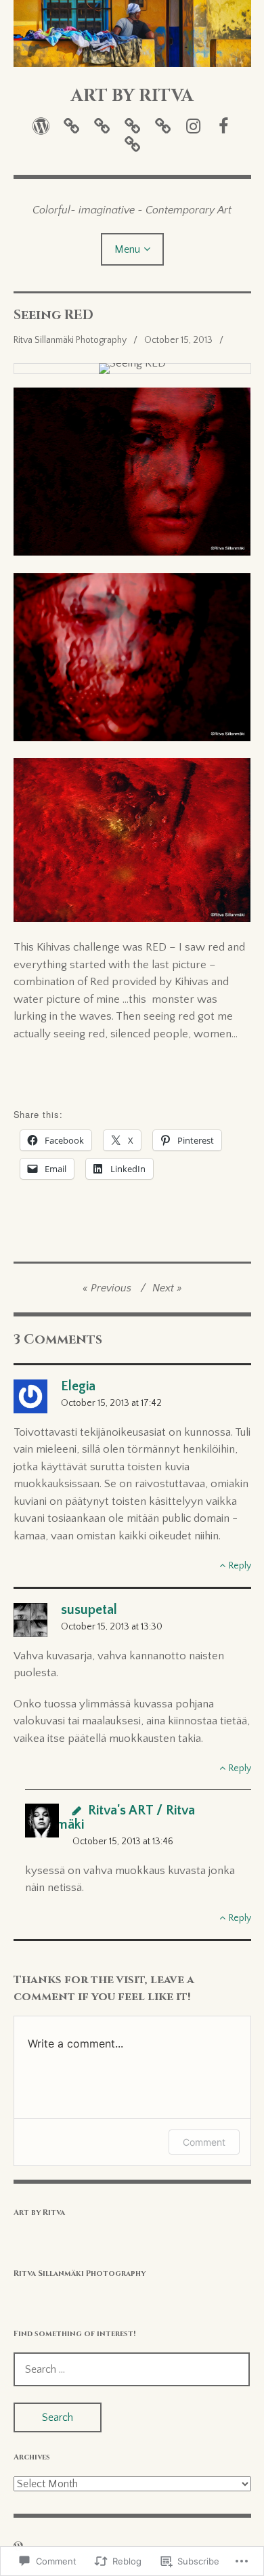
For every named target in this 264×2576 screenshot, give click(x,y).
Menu (127, 249)
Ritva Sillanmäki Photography (70, 340)
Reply (240, 1566)
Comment (204, 2142)
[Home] (41, 126)
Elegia (78, 1386)
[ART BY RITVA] (132, 34)
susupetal (89, 1610)
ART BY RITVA (132, 96)
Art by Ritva (39, 2213)
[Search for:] (132, 2369)
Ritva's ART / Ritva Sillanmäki (110, 1817)
